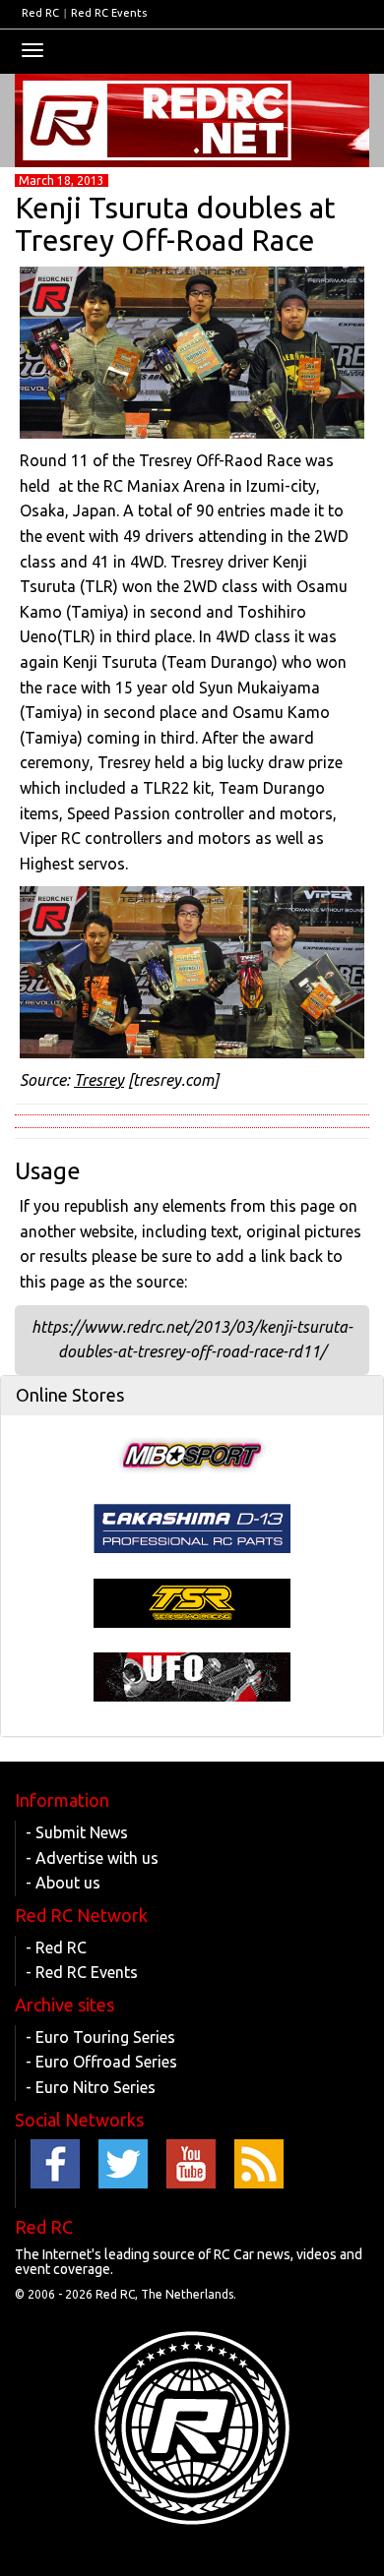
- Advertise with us (92, 1858)
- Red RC (56, 1947)
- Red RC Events (82, 1972)
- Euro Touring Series (100, 2037)
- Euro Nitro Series (91, 2087)
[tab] (192, 1396)
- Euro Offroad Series (101, 2062)
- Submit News (77, 1832)
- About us (63, 1883)
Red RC (40, 13)
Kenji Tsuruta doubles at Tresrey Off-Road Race (175, 224)
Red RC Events (109, 13)
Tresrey (99, 1080)
